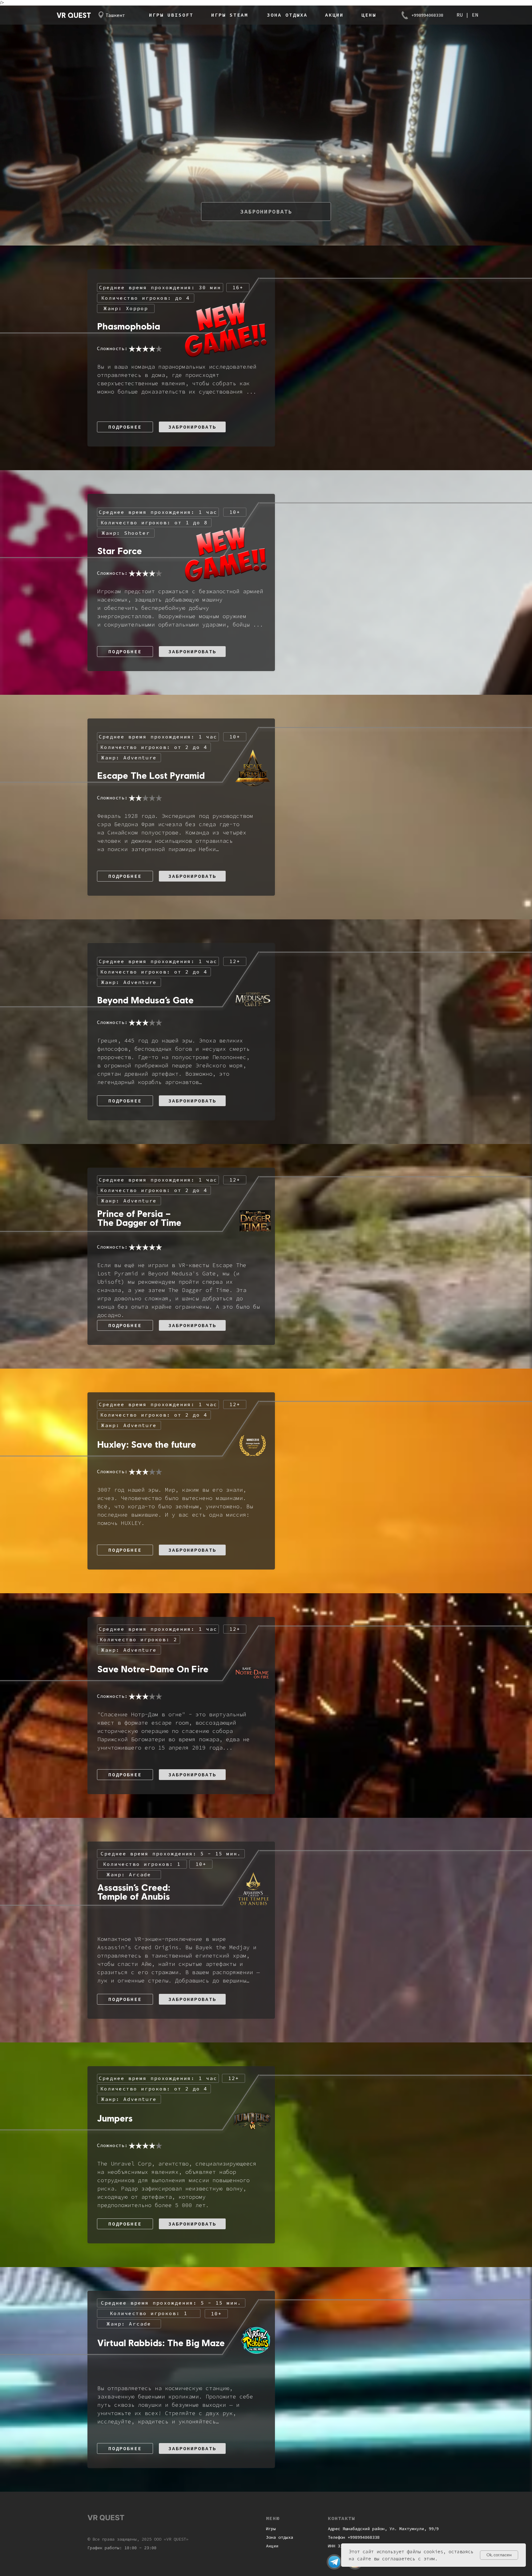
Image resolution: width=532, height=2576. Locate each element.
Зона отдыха (280, 2537)
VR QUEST (74, 15)
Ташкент (115, 15)
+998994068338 (427, 15)
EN (474, 15)
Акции (272, 2546)
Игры (271, 2529)
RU (461, 15)
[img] (334, 2562)
